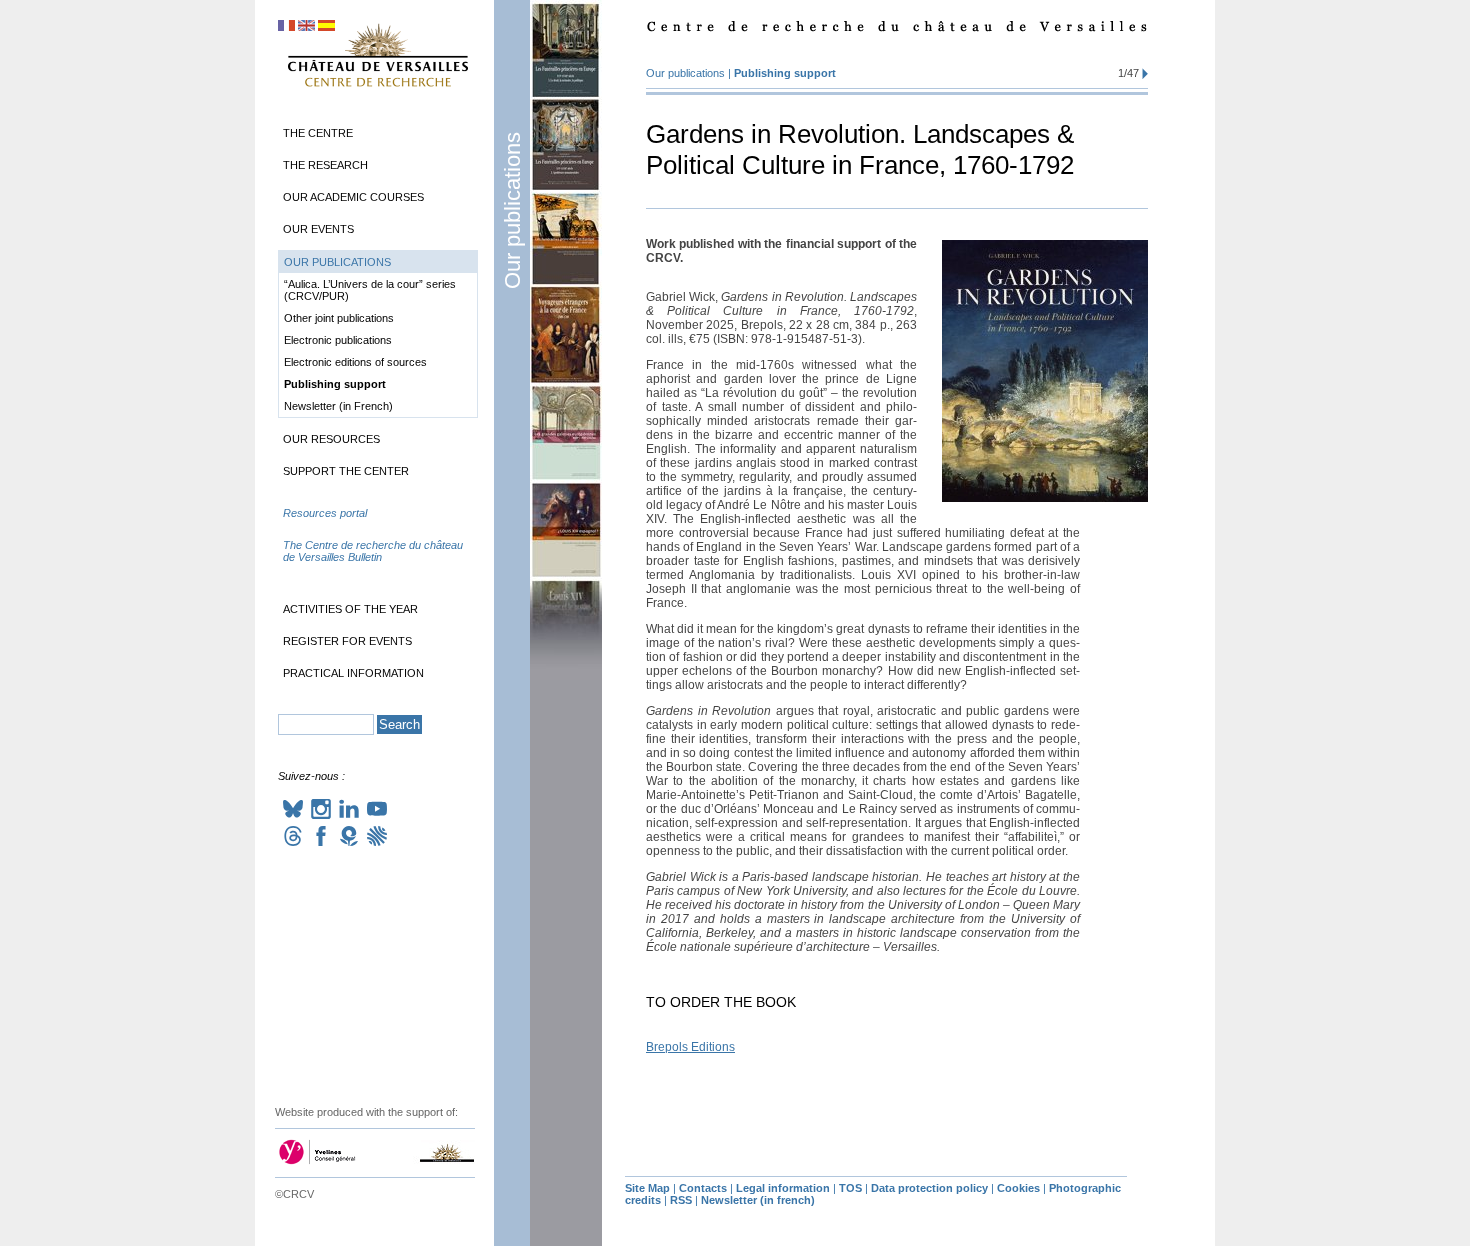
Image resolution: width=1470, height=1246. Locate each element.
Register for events (347, 641)
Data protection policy (929, 1188)
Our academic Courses (353, 197)
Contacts (703, 1188)
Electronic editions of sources (355, 362)
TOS (850, 1188)
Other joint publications (339, 318)
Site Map (647, 1188)
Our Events (318, 229)
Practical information (353, 673)
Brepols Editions (690, 1047)
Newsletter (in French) (338, 406)
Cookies (1018, 1188)
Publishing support (785, 73)
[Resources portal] (378, 533)
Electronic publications (338, 340)
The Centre (318, 133)
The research (325, 165)
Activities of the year (350, 609)
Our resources (331, 439)
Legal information (783, 1188)
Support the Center (346, 471)
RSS (681, 1200)
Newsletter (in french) (758, 1200)
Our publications (512, 210)
